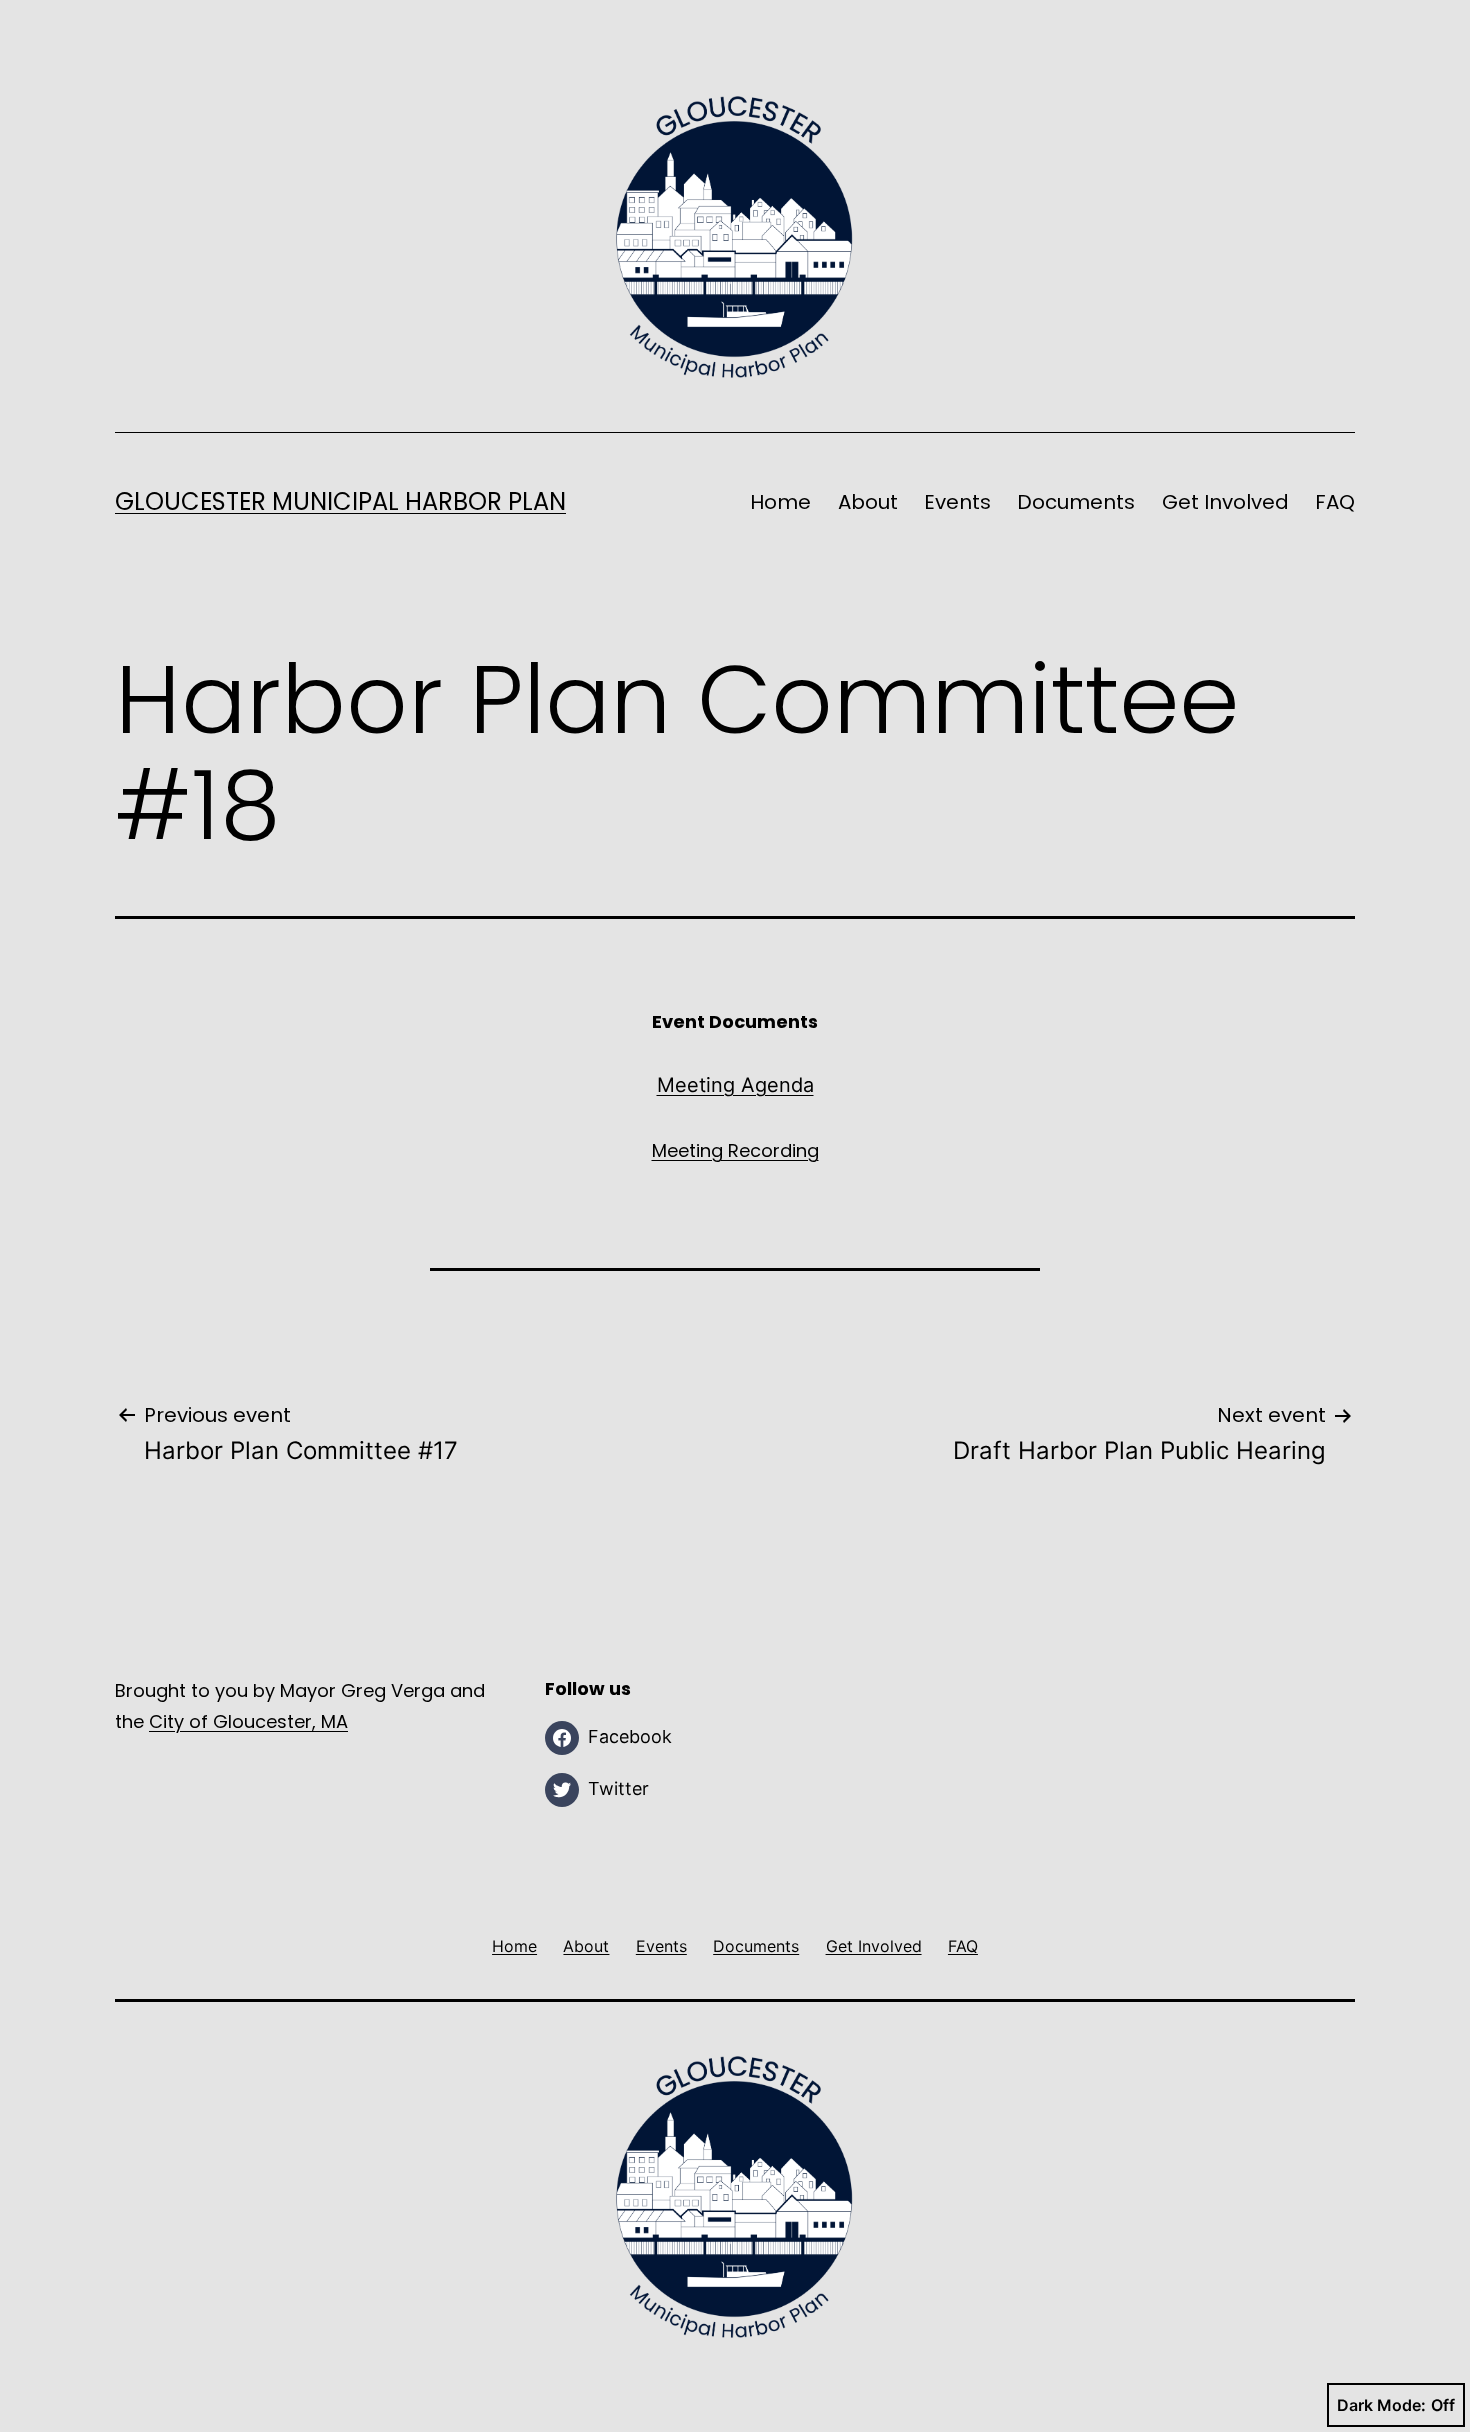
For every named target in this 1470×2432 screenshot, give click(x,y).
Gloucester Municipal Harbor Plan (340, 501)
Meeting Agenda (735, 1085)
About (868, 502)
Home (780, 502)
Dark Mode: (1381, 2405)
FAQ (1335, 502)
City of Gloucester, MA (248, 1721)
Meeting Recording (735, 1150)
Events (957, 502)
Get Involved (1225, 502)
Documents (1076, 502)
